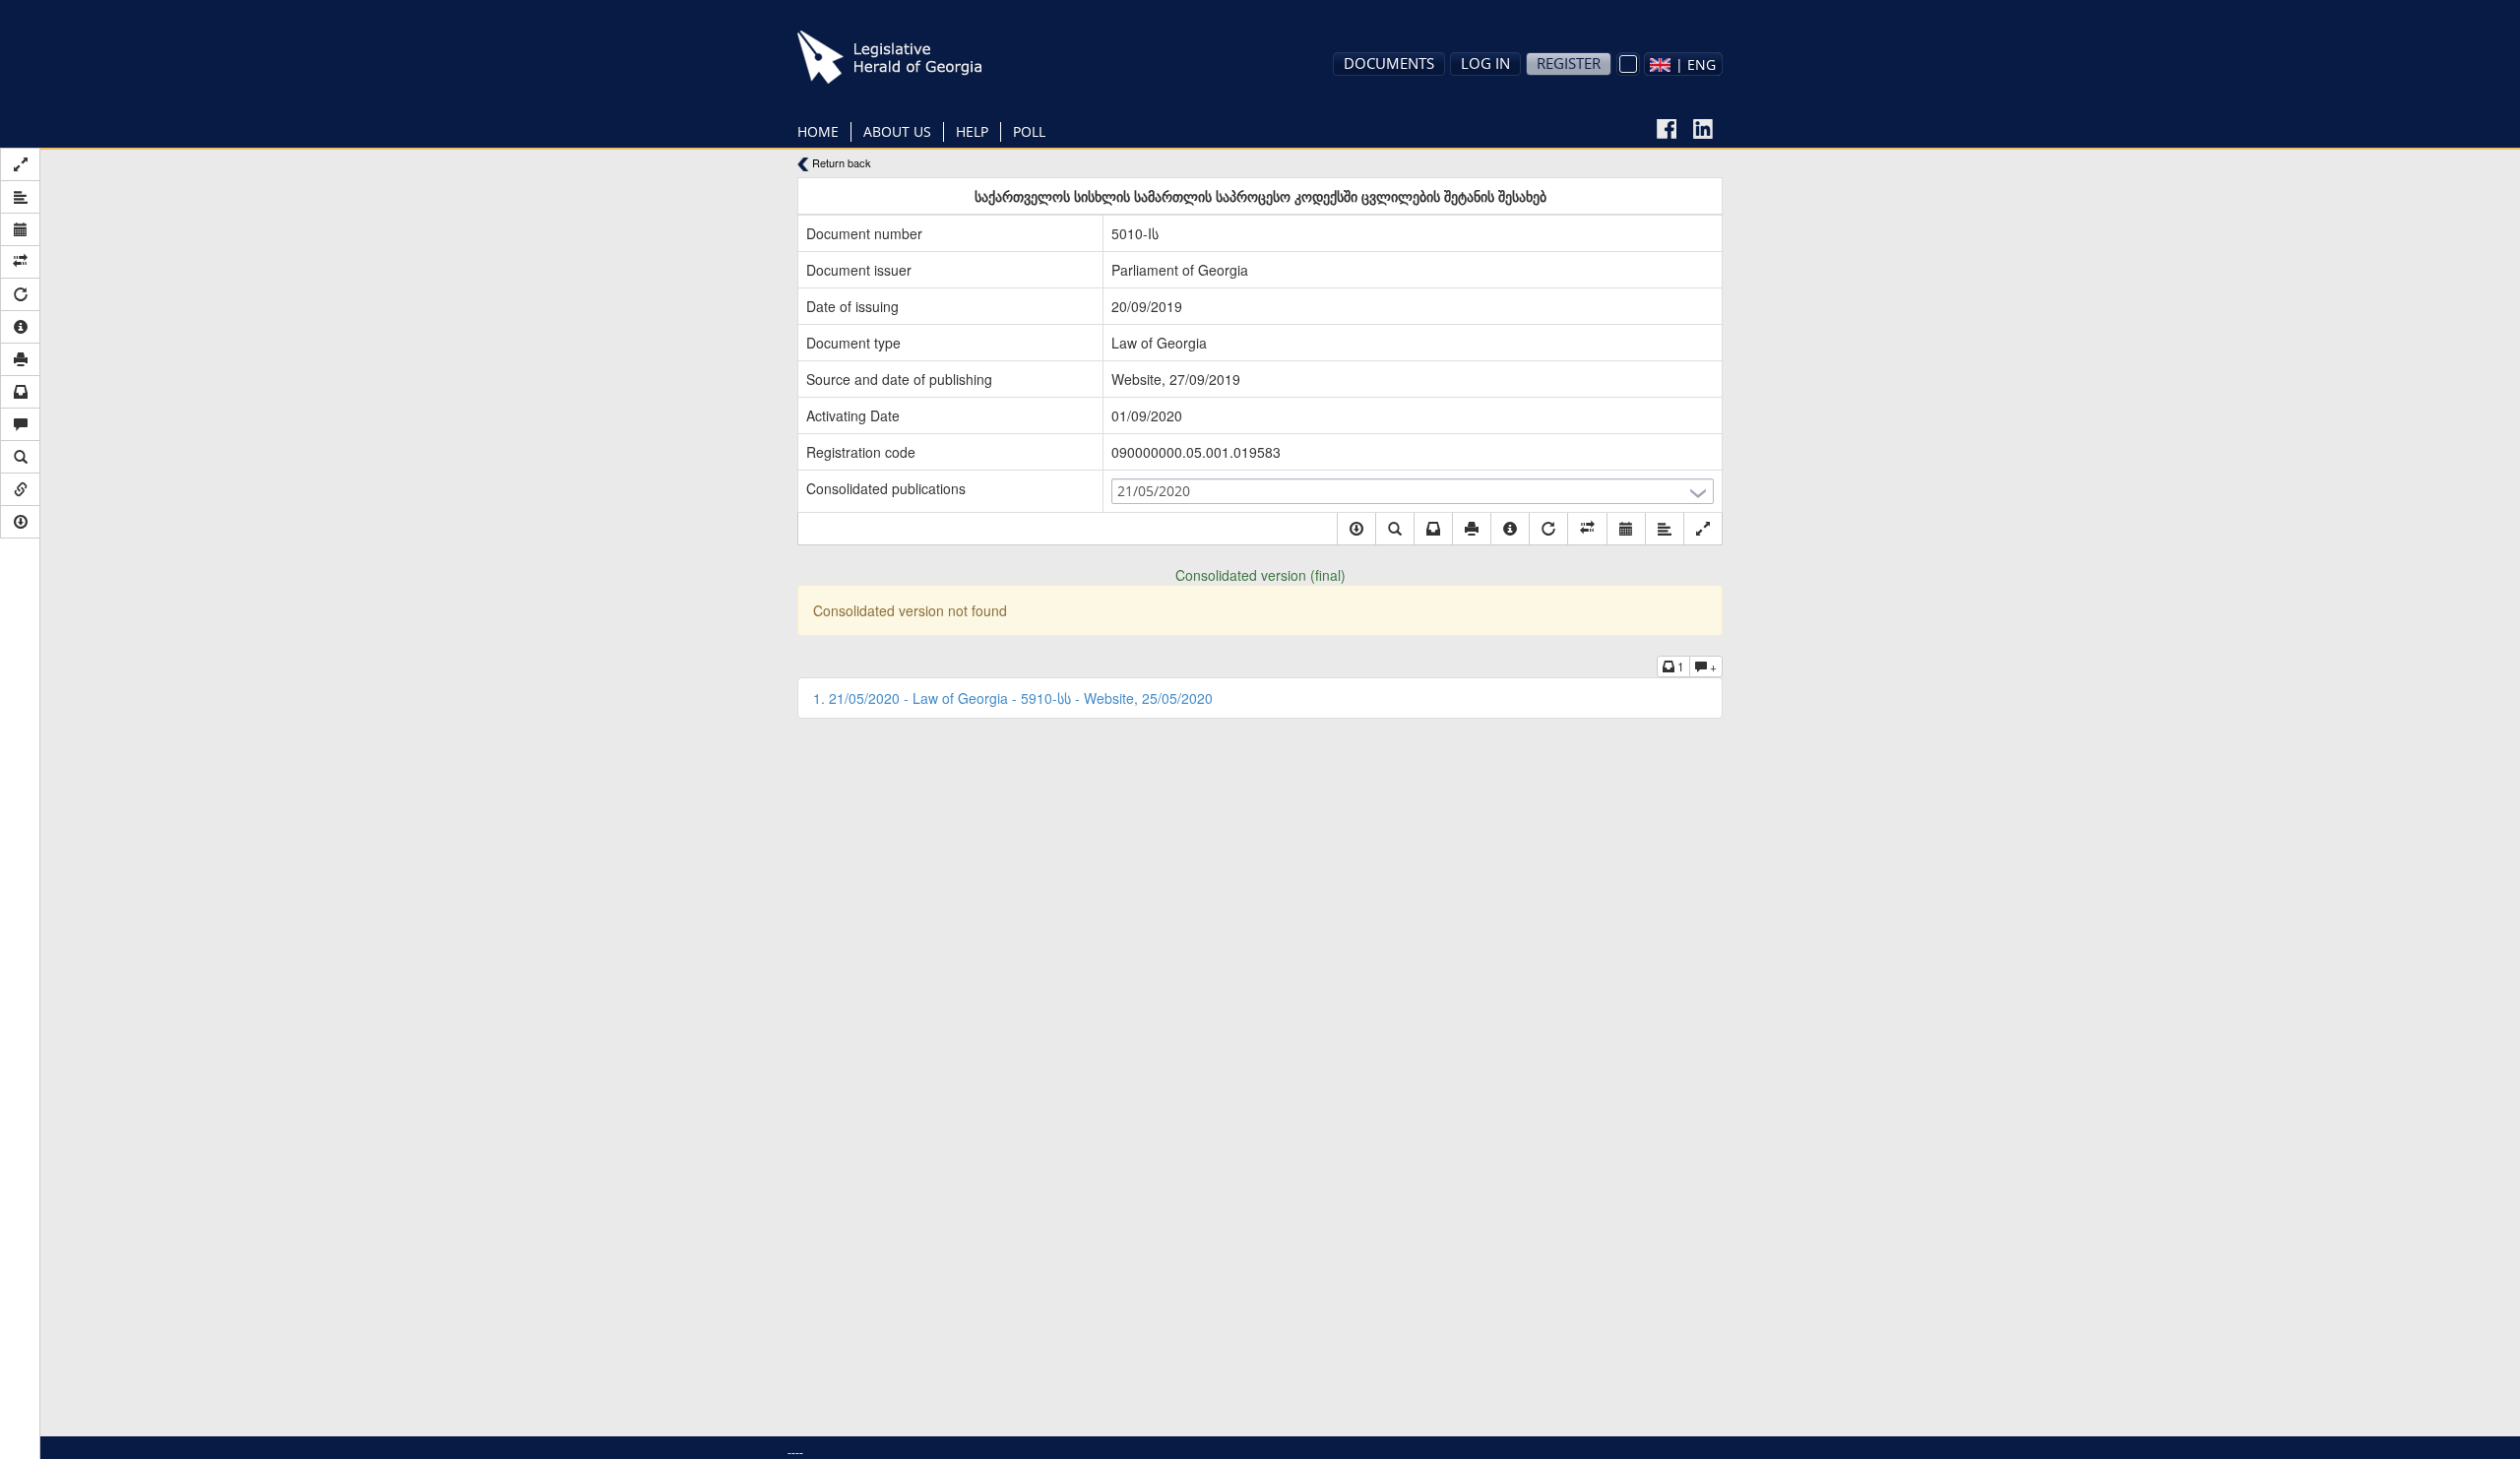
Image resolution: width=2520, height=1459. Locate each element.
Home (818, 131)
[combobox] (1683, 64)
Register (1569, 63)
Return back (840, 163)
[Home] (920, 57)
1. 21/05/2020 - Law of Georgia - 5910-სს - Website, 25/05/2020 (1013, 698)
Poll (1029, 131)
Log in (1485, 63)
